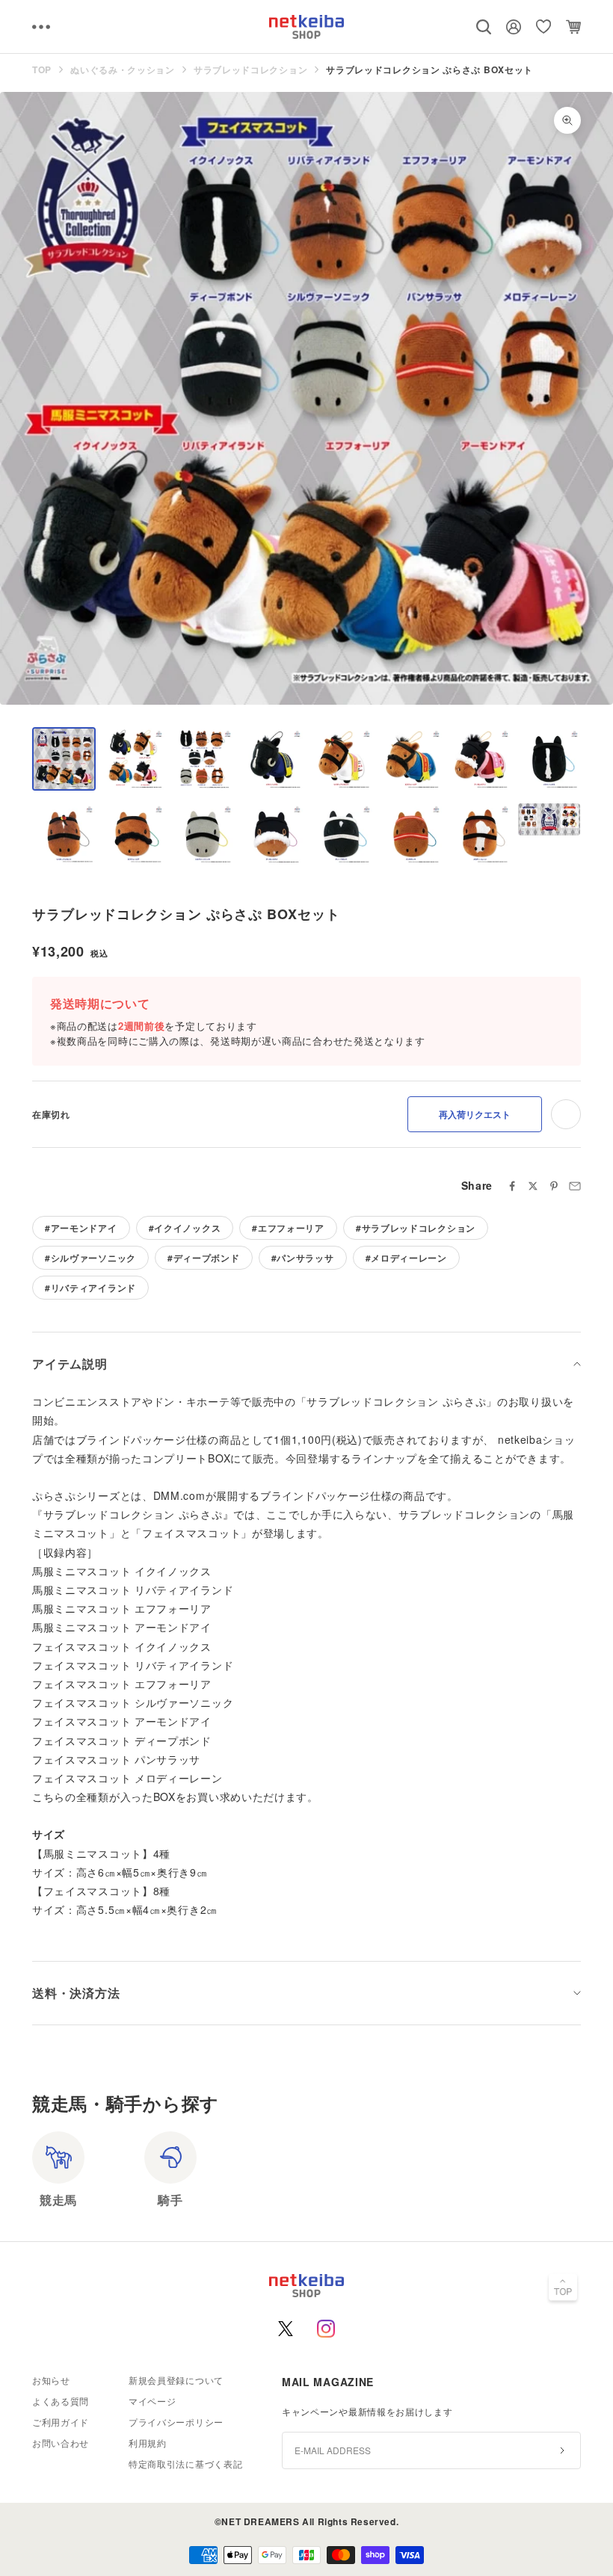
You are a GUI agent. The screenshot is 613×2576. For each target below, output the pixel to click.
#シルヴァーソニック (90, 1258)
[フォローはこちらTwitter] (286, 2329)
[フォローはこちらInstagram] (326, 2329)
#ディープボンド (204, 1258)
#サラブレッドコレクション (416, 1228)
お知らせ (51, 2380)
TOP (42, 70)
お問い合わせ (61, 2443)
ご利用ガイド (61, 2422)
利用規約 (148, 2443)
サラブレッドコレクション (250, 70)
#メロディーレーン (406, 1258)
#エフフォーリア (288, 1228)
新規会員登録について (176, 2380)
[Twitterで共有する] (533, 1186)
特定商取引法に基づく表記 (185, 2464)
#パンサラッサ (303, 1258)
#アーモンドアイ (81, 1228)
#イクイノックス (185, 1228)
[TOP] (563, 2289)
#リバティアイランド (90, 1288)
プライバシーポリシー (176, 2422)
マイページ (153, 2401)
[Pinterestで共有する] (554, 1186)
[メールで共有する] (575, 1186)
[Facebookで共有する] (512, 1186)
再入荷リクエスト (475, 1114)
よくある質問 (61, 2401)
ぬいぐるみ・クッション (123, 70)
